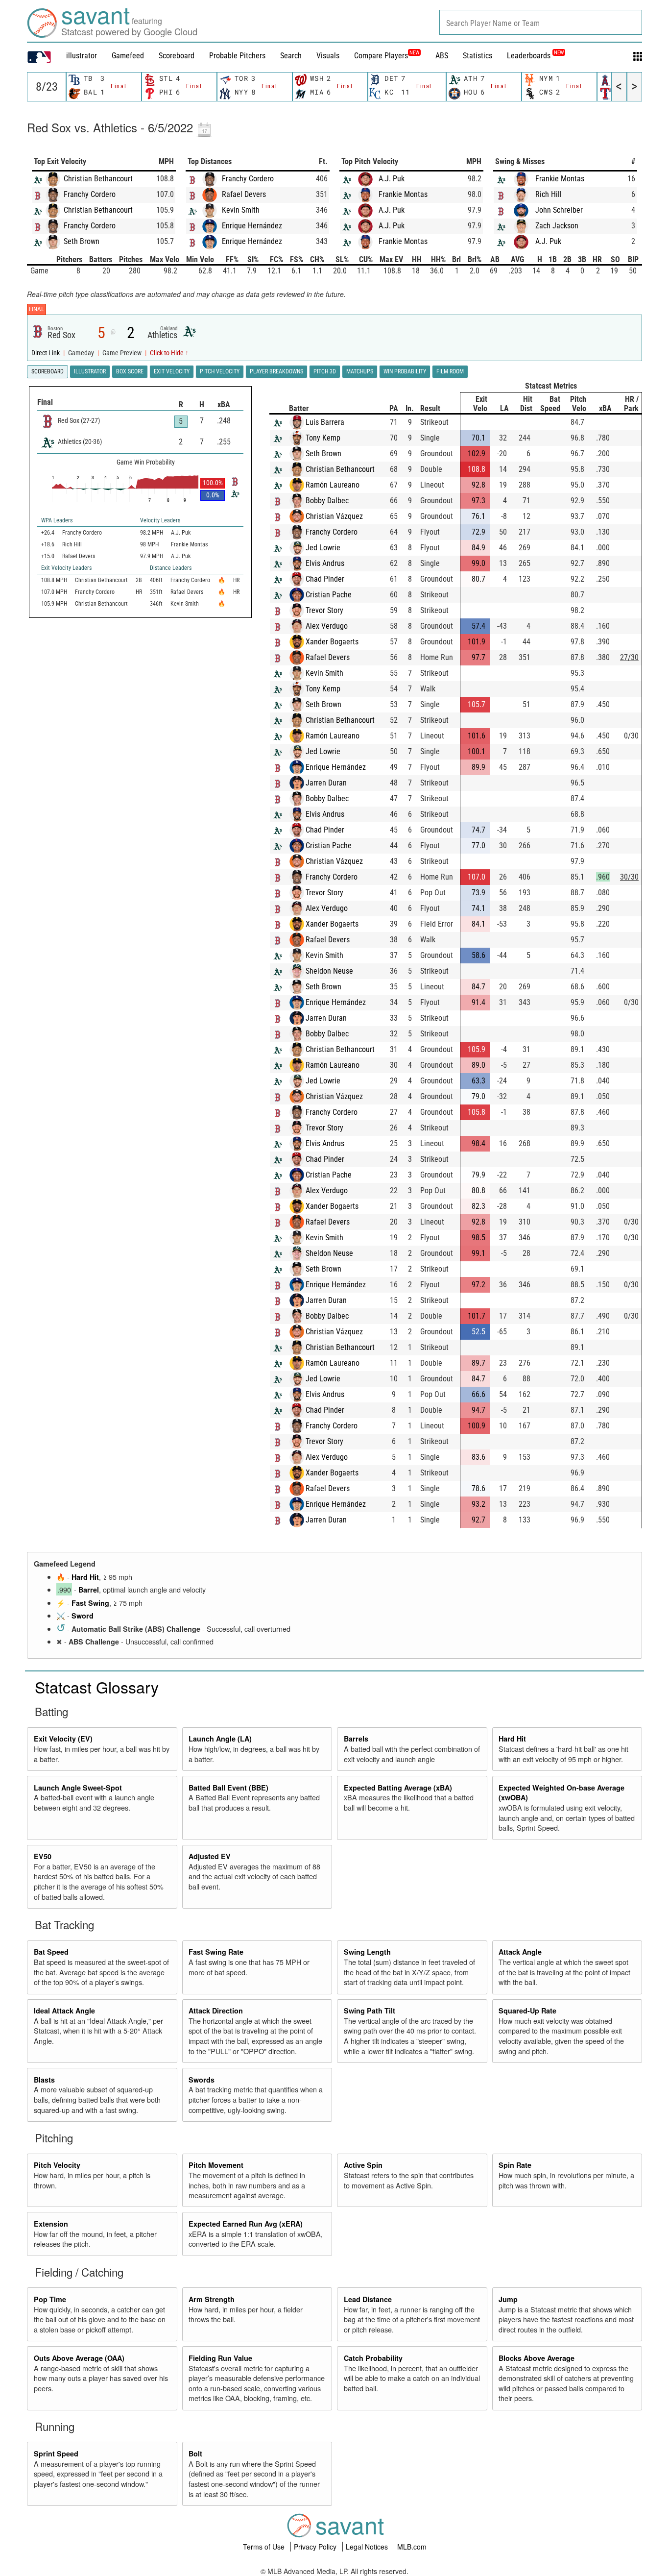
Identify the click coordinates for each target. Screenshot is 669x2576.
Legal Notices (368, 2547)
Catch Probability (373, 2358)
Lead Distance (368, 2299)
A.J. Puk (392, 179)
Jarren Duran (326, 783)
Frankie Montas (403, 194)
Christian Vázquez (334, 516)
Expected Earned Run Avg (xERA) (246, 2224)
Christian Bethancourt (98, 179)
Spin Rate (515, 2165)
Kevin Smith (241, 210)
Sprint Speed (56, 2453)
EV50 (43, 1856)
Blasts (44, 2080)
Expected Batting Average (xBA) (398, 1788)
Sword (83, 1616)
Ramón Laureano (333, 485)
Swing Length (367, 1952)
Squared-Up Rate (527, 2011)
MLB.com (412, 2547)
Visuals (328, 56)
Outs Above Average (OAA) (79, 2358)
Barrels (356, 1739)
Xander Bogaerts (332, 642)
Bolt (195, 2453)
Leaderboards (535, 56)
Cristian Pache (329, 595)
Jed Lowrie (323, 548)
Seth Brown (82, 241)
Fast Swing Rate (216, 1952)
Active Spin (363, 2165)
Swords (202, 2080)
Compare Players (381, 56)
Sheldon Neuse (329, 971)
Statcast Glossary (97, 1687)
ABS (442, 56)
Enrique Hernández (252, 226)
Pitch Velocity (57, 2165)
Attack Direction (216, 2011)
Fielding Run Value (220, 2358)
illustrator (82, 56)
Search (291, 56)
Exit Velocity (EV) (63, 1739)
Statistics (478, 56)
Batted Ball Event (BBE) (228, 1788)
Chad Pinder (325, 579)
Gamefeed (128, 56)
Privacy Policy (316, 2547)
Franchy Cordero (90, 194)
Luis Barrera (325, 422)
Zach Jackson (557, 226)
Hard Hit (85, 1577)
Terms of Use (265, 2547)
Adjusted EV (210, 1856)
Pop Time (50, 2299)
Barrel (89, 1590)
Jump (508, 2299)
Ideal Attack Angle (64, 2011)
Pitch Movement (216, 2165)
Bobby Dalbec (327, 501)
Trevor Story (324, 610)
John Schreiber (559, 210)
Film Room (450, 371)
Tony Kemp (323, 438)
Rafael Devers (244, 194)
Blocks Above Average (537, 2358)
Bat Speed (51, 1952)
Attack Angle (520, 1952)
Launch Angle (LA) (220, 1739)
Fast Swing (90, 1603)
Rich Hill (549, 194)
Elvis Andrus (325, 563)
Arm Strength (212, 2299)
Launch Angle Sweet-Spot (78, 1788)
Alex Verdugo (327, 626)
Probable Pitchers (237, 56)
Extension (51, 2224)
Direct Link (46, 353)
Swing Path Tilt (370, 2011)
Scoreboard (177, 56)
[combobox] (541, 22)
